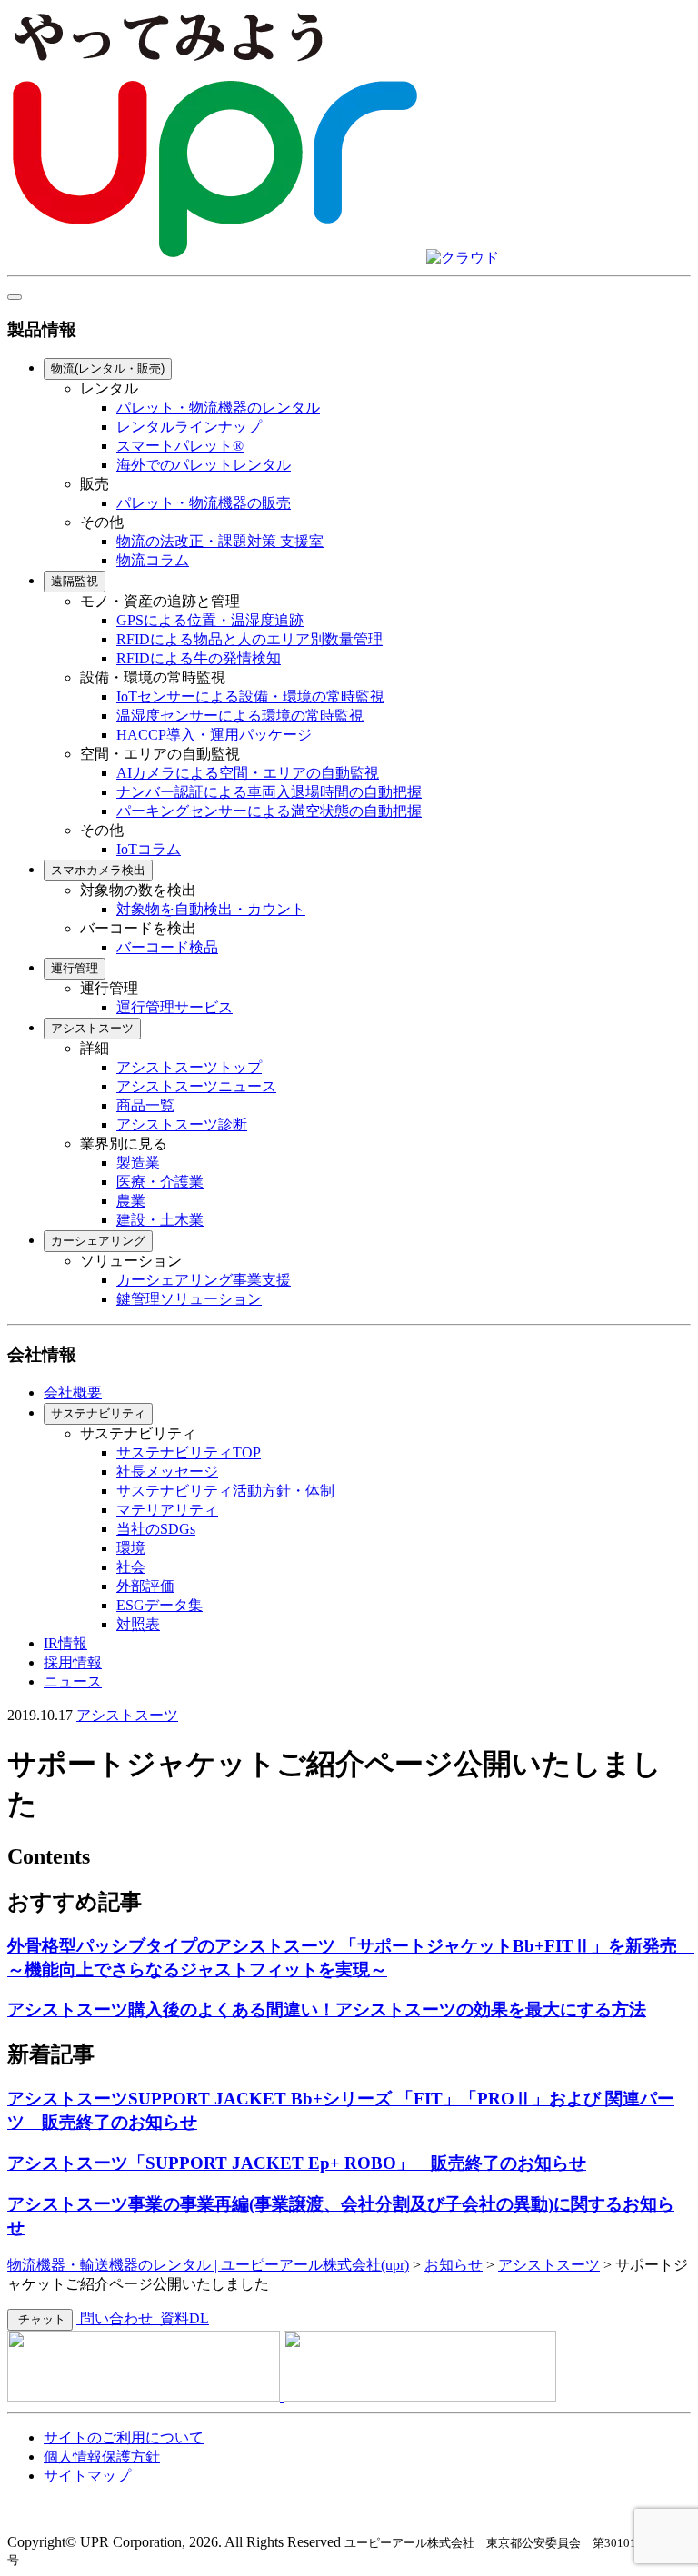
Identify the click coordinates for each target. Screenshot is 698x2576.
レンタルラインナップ (189, 427)
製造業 (138, 1163)
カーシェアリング (98, 1241)
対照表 (138, 1624)
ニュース (73, 1681)
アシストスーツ (92, 1028)
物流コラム (153, 560)
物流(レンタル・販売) (108, 368)
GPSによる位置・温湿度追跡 (210, 620)
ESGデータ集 (160, 1605)
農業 (131, 1201)
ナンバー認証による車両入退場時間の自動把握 (269, 792)
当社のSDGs (156, 1529)
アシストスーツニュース (196, 1086)
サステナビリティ (98, 1413)
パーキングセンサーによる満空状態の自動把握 (269, 811)
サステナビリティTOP (189, 1452)
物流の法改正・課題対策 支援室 (220, 541)
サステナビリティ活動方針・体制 (225, 1491)
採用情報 (73, 1662)
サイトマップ (87, 2476)
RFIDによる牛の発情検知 (199, 658)
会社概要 (73, 1392)
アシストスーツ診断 (182, 1124)
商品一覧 (145, 1105)
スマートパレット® (180, 446)
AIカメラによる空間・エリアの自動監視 (248, 773)
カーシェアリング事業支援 (204, 1280)
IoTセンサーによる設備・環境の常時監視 (250, 696)
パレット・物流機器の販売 (204, 503)
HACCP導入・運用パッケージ (214, 735)
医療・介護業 (160, 1182)
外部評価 (145, 1586)
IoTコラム (149, 849)
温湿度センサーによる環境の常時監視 (240, 716)
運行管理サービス (174, 1007)
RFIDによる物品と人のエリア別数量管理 (249, 639)
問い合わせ (116, 2318)
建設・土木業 (160, 1220)
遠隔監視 (75, 581)
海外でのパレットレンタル (204, 465)
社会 (131, 1567)
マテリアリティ (167, 1510)
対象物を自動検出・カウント (211, 909)
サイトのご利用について (124, 2437)
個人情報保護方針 (102, 2457)
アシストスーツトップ (189, 1067)
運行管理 (75, 968)
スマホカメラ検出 (98, 870)
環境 (131, 1548)
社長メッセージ (167, 1472)
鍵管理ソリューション (189, 1299)
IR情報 (65, 1643)
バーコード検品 (167, 947)
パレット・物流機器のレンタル (218, 408)
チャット (40, 2319)
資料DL (183, 2318)
